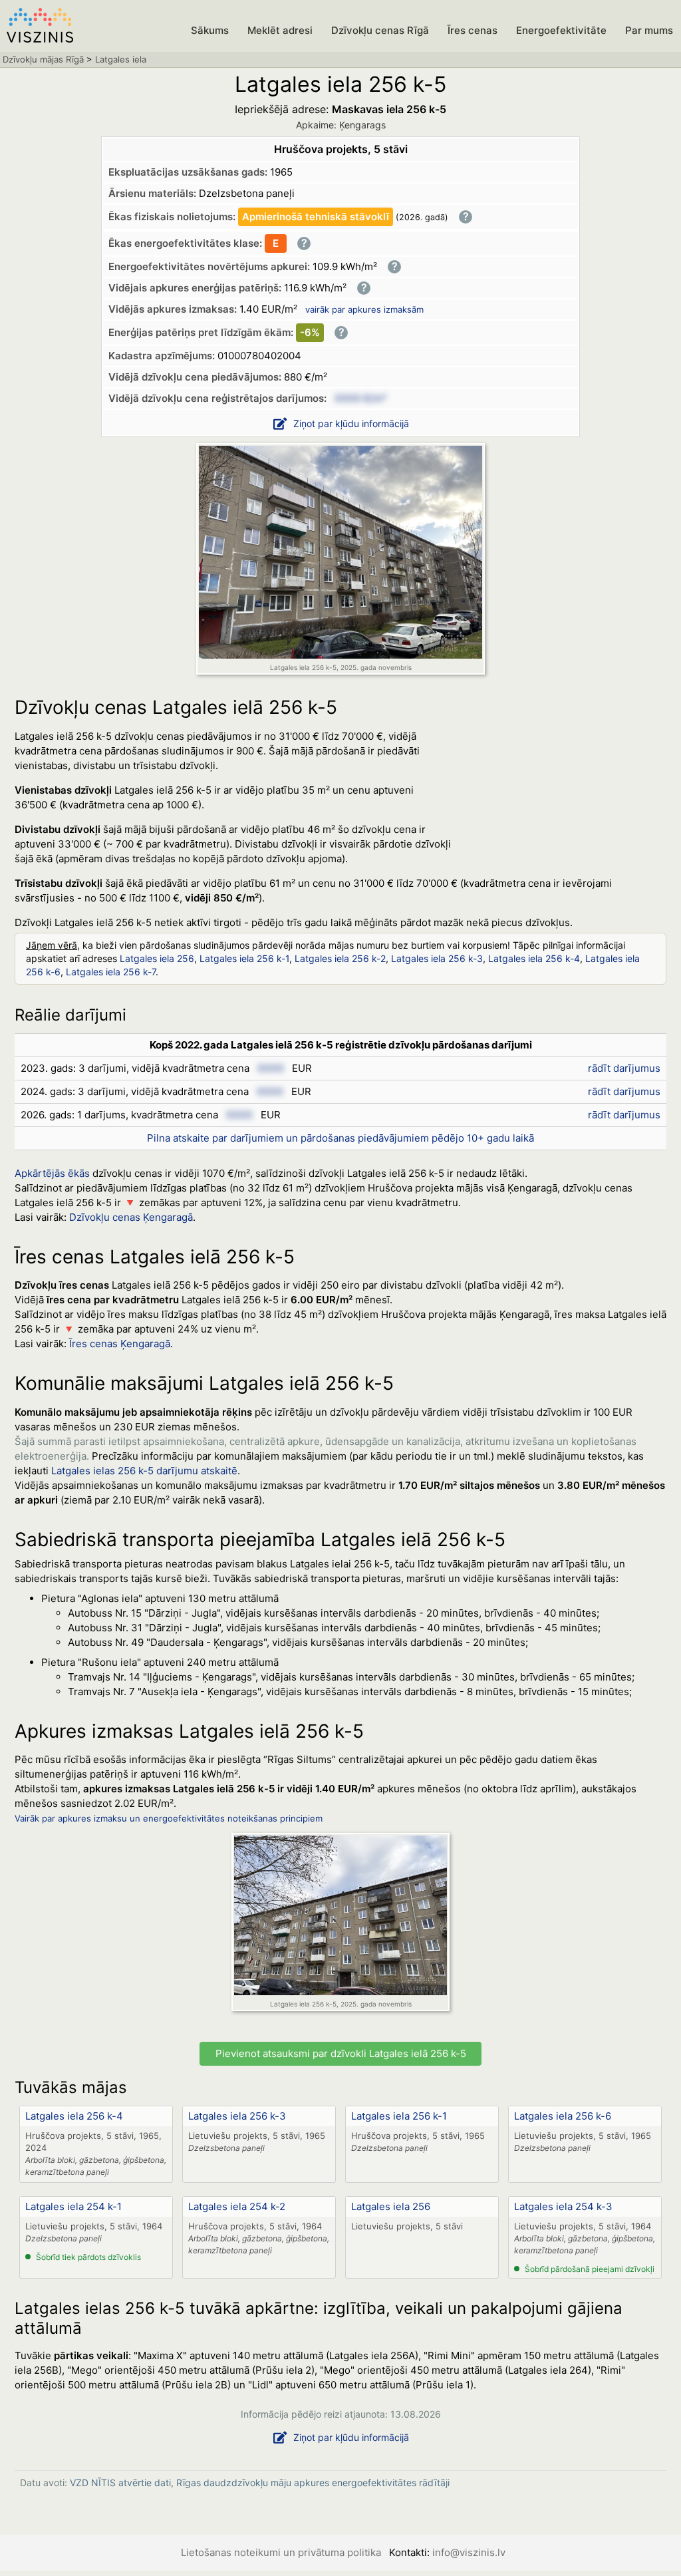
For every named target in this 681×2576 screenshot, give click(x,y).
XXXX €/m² (360, 398)
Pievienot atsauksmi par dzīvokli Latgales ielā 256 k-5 (341, 2053)
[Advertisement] (567, 809)
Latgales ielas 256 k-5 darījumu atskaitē (144, 1471)
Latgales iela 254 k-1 (73, 2206)
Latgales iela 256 (157, 958)
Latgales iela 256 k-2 (340, 958)
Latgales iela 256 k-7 (111, 972)
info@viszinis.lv (469, 2552)
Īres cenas (473, 30)
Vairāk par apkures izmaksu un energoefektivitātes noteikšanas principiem (169, 1818)
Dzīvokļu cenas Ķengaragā (131, 1217)
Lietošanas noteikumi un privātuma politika (281, 2552)
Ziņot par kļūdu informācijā (351, 423)
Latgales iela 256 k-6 (563, 2116)
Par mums (649, 30)
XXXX (271, 1068)
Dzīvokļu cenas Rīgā (380, 30)
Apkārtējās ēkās (52, 1173)
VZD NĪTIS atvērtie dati (120, 2483)
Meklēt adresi (280, 30)
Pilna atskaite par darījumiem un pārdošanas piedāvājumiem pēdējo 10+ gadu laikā (340, 1138)
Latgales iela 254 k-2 (237, 2206)
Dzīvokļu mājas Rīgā (43, 59)
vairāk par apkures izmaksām (364, 309)
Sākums (210, 30)
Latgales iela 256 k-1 (244, 958)
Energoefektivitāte (561, 30)
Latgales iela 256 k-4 (534, 958)
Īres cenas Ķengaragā (120, 1344)
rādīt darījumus (624, 1068)
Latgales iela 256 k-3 (437, 958)
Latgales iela (121, 59)
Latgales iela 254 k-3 (563, 2206)
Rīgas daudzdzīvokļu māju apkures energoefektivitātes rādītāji (313, 2483)
